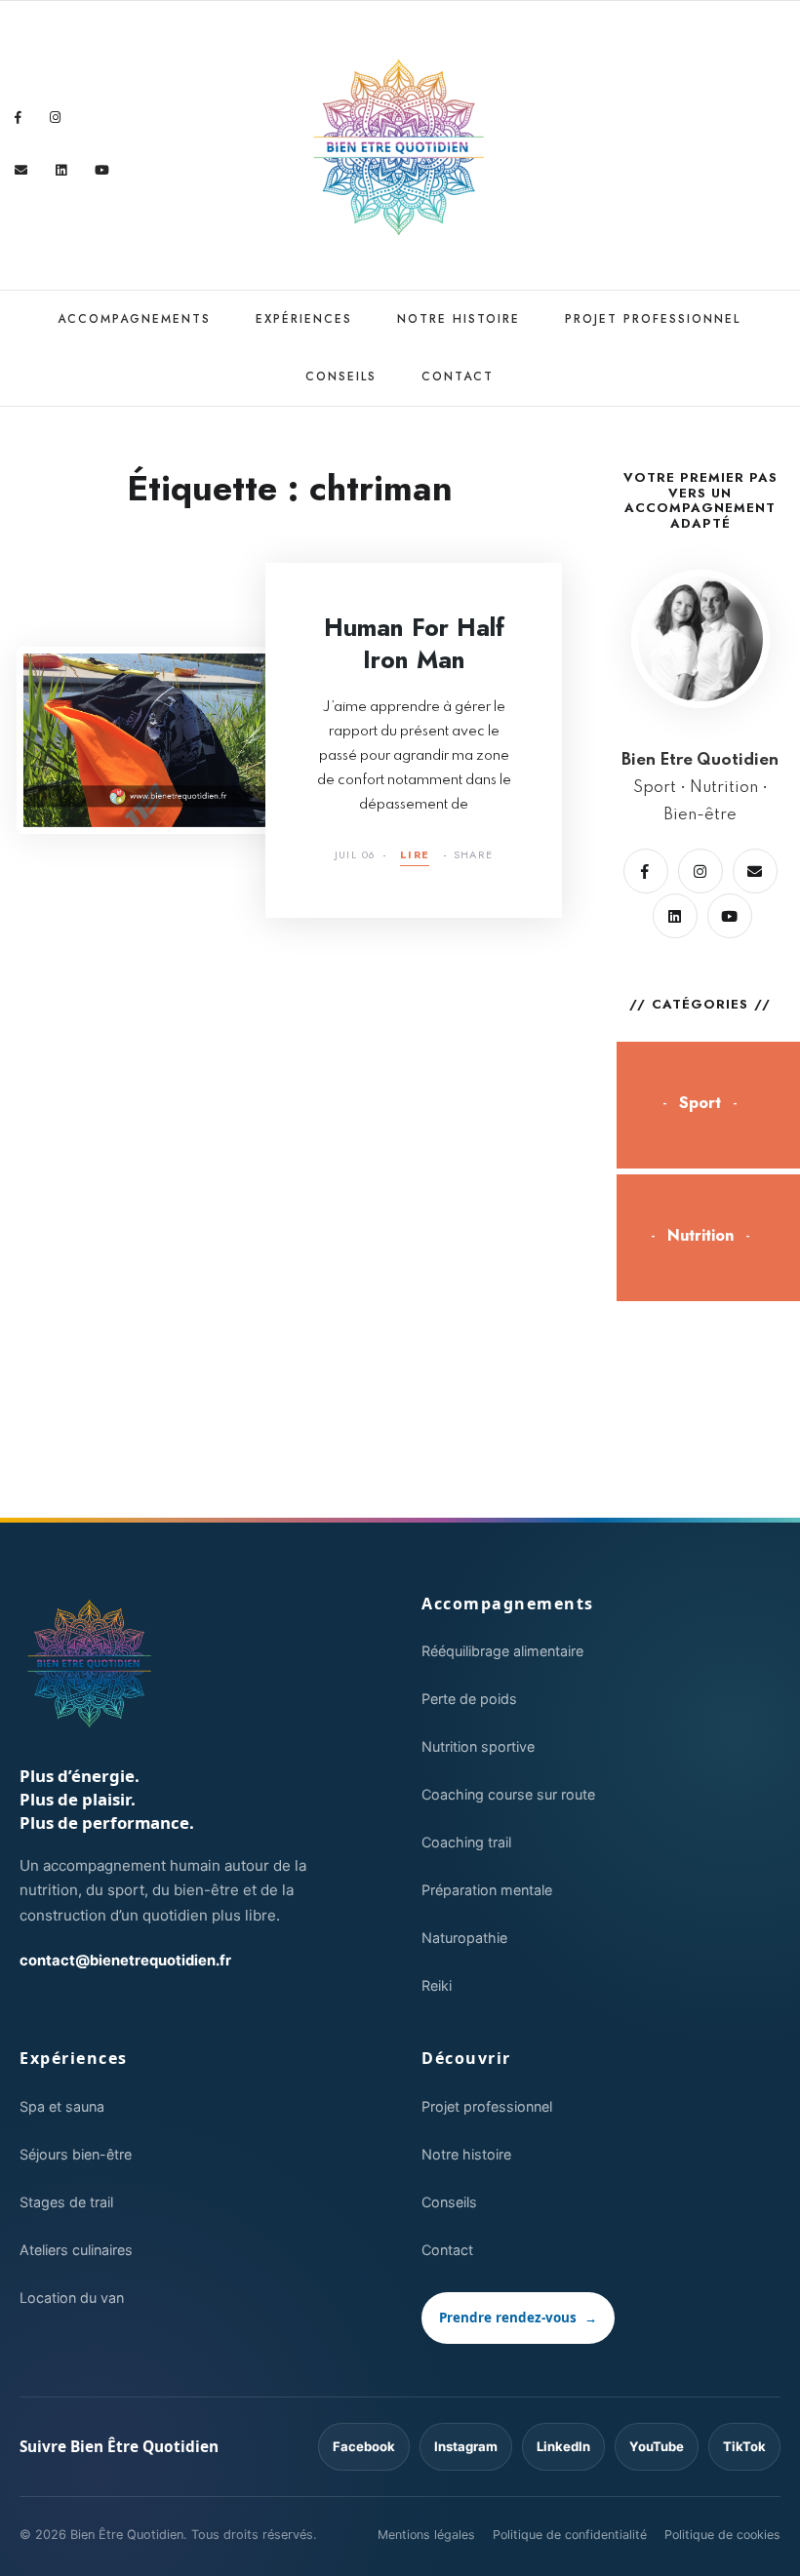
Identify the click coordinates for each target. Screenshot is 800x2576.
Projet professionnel (653, 319)
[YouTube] (102, 170)
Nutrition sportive (478, 1746)
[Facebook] (19, 118)
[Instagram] (56, 118)
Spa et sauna (62, 2106)
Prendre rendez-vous (518, 2318)
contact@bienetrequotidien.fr (125, 1961)
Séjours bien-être (76, 2154)
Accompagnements (134, 319)
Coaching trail (466, 1842)
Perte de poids (469, 1699)
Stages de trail (66, 2202)
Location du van (72, 2298)
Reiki (437, 1985)
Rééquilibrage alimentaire (502, 1651)
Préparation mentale (487, 1890)
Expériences (304, 319)
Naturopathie (464, 1938)
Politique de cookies (722, 2535)
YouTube (657, 2446)
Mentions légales (426, 2535)
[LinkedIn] (61, 170)
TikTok (744, 2446)
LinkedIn (563, 2446)
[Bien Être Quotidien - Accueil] (90, 1664)
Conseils (341, 376)
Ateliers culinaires (76, 2250)
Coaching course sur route (508, 1794)
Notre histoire (459, 319)
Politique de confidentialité (570, 2535)
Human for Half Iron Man (414, 643)
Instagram (466, 2446)
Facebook (364, 2446)
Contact (458, 376)
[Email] (21, 170)
